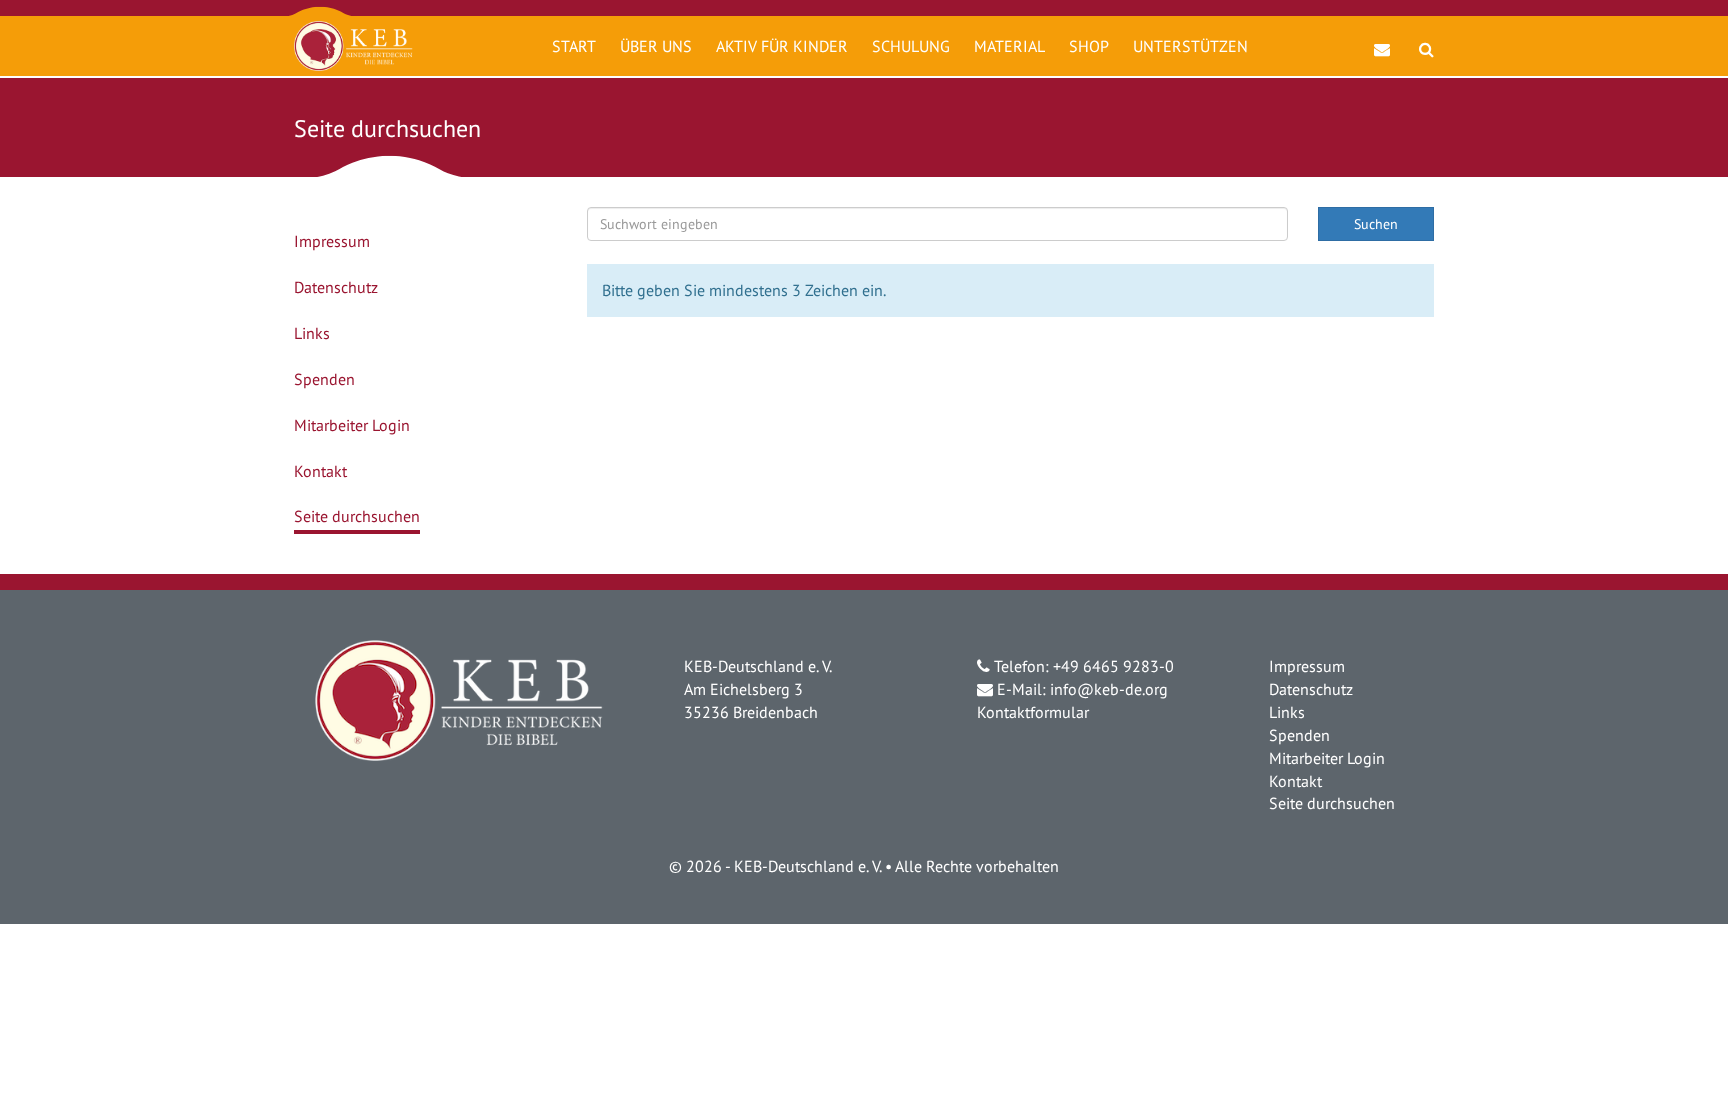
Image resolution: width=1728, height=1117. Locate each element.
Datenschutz (336, 287)
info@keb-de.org (1109, 689)
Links (312, 333)
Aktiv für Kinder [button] (782, 46)
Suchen (1376, 224)
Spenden (324, 379)
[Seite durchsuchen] (1426, 39)
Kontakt (320, 471)
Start (574, 46)
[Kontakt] (1382, 39)
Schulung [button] (911, 46)
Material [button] (1009, 46)
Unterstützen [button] (1190, 46)
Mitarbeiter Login (352, 425)
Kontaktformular (1033, 712)
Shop (1089, 46)
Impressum (332, 241)
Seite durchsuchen (357, 516)
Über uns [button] (656, 46)
